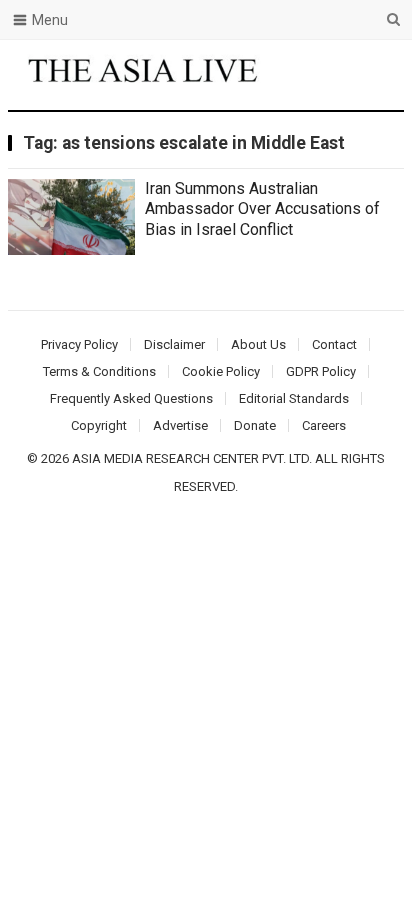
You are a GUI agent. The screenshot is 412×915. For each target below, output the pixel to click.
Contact (334, 344)
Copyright (99, 425)
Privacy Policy (79, 344)
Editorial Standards (294, 398)
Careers (324, 425)
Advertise (180, 425)
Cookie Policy (221, 371)
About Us (258, 344)
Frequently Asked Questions (131, 398)
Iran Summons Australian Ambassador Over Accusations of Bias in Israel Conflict (262, 209)
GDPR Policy (321, 371)
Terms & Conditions (99, 371)
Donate (255, 425)
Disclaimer (174, 344)
